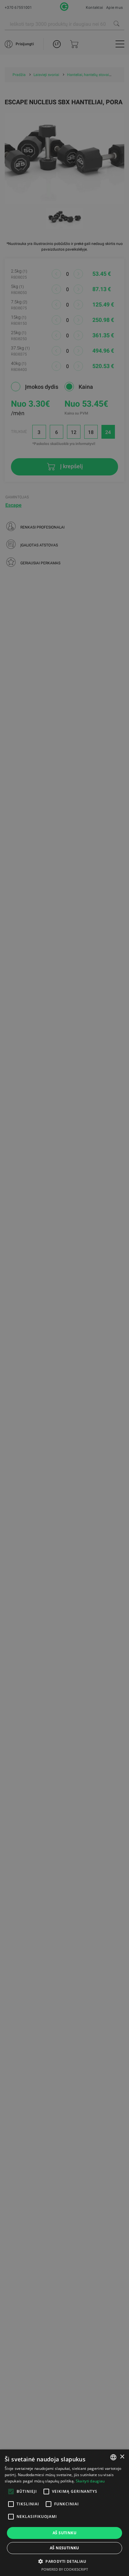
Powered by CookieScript (65, 2569)
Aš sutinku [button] (64, 2533)
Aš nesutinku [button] (64, 2548)
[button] (64, 2561)
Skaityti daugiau (90, 2481)
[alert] (64, 1288)
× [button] (122, 2457)
